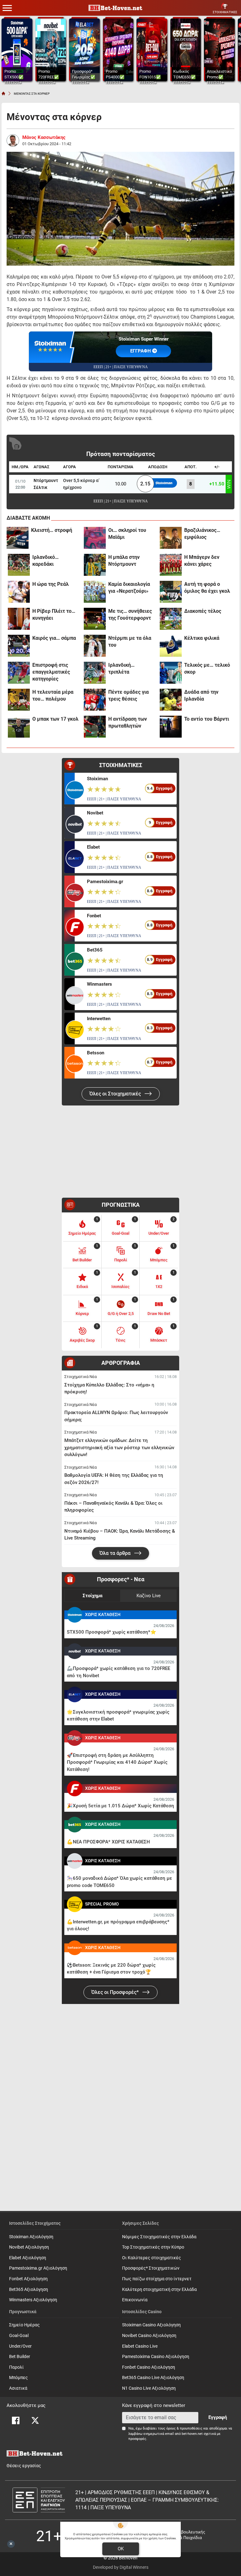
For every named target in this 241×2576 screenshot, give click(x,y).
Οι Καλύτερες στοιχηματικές (152, 2258)
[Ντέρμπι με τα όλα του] (95, 646)
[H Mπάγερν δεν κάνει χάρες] (171, 565)
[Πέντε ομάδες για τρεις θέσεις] (95, 700)
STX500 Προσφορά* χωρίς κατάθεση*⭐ (112, 1632)
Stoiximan (97, 779)
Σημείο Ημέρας (24, 2325)
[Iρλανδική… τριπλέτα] (95, 673)
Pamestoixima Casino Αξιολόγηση (156, 2357)
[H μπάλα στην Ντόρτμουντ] (95, 565)
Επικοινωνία (135, 2300)
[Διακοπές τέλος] (171, 619)
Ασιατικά (18, 2388)
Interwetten (99, 1019)
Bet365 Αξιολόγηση (29, 2290)
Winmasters (99, 984)
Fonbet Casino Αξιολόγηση (149, 2367)
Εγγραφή (218, 2417)
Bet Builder (20, 2357)
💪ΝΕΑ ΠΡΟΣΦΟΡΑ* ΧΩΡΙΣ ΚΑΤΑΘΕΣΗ (108, 1842)
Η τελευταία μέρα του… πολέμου (53, 695)
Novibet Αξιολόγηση (29, 2247)
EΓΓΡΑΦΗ (141, 351)
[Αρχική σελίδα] (3, 93)
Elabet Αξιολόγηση (28, 2258)
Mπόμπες (19, 2378)
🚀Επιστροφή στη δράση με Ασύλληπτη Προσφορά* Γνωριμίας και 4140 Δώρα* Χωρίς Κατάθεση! (117, 1762)
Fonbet (94, 916)
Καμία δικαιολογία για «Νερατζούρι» (129, 588)
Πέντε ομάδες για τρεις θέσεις (129, 695)
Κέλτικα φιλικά (202, 638)
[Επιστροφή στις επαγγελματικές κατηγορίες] (19, 673)
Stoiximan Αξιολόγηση (31, 2237)
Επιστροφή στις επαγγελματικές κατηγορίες (51, 672)
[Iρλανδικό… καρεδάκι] (19, 565)
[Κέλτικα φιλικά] (171, 646)
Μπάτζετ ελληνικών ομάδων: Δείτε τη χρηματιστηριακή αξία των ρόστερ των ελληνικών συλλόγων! (119, 1447)
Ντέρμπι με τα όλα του (130, 641)
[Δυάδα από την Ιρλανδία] (171, 700)
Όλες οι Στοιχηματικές (116, 1094)
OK (121, 2549)
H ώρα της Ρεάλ (51, 584)
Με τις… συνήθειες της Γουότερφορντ (130, 615)
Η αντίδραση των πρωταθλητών (128, 722)
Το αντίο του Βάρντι (207, 719)
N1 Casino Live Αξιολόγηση (149, 2388)
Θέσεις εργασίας (24, 2466)
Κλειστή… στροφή (52, 530)
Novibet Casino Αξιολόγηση (149, 2336)
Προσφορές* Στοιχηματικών (151, 2268)
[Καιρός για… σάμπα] (19, 646)
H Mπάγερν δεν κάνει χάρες (202, 561)
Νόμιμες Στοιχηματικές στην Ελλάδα (159, 2237)
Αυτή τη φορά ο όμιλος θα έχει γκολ (207, 588)
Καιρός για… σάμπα (54, 638)
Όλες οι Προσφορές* (116, 1992)
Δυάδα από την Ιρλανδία (201, 695)
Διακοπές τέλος (203, 611)
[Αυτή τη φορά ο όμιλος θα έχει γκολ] (171, 592)
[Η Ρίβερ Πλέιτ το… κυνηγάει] (19, 619)
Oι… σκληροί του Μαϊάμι (127, 534)
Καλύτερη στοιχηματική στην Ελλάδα (159, 2290)
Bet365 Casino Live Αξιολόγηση (153, 2378)
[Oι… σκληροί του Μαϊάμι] (95, 538)
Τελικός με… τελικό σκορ (207, 668)
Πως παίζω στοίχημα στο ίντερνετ (157, 2279)
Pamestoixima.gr (105, 882)
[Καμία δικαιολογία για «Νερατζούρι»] (95, 592)
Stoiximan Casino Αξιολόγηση (151, 2325)
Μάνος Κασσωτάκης (44, 137)
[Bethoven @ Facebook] (16, 2420)
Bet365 (95, 950)
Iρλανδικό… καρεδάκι (46, 561)
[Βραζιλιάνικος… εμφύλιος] (171, 538)
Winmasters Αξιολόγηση (33, 2300)
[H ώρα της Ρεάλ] (19, 592)
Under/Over (20, 2346)
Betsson (96, 1053)
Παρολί (16, 2367)
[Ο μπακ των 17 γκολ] (19, 727)
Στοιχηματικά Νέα (80, 1377)
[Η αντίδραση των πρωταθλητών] (95, 727)
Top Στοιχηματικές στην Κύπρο (153, 2247)
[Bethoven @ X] (35, 2420)
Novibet (95, 813)
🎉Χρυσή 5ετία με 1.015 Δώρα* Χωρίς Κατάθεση (120, 1806)
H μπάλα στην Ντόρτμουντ (124, 561)
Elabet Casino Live (140, 2346)
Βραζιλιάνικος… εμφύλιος (202, 534)
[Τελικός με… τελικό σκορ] (171, 673)
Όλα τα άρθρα (116, 1553)
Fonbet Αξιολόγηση (28, 2279)
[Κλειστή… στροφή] (18, 538)
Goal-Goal (19, 2336)
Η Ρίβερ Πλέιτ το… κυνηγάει (54, 615)
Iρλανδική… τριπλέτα (121, 668)
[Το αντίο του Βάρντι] (171, 727)
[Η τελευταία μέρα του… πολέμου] (19, 700)
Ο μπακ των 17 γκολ (55, 719)
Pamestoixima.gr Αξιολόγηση (38, 2268)
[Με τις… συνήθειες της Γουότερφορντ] (95, 619)
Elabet (93, 847)
